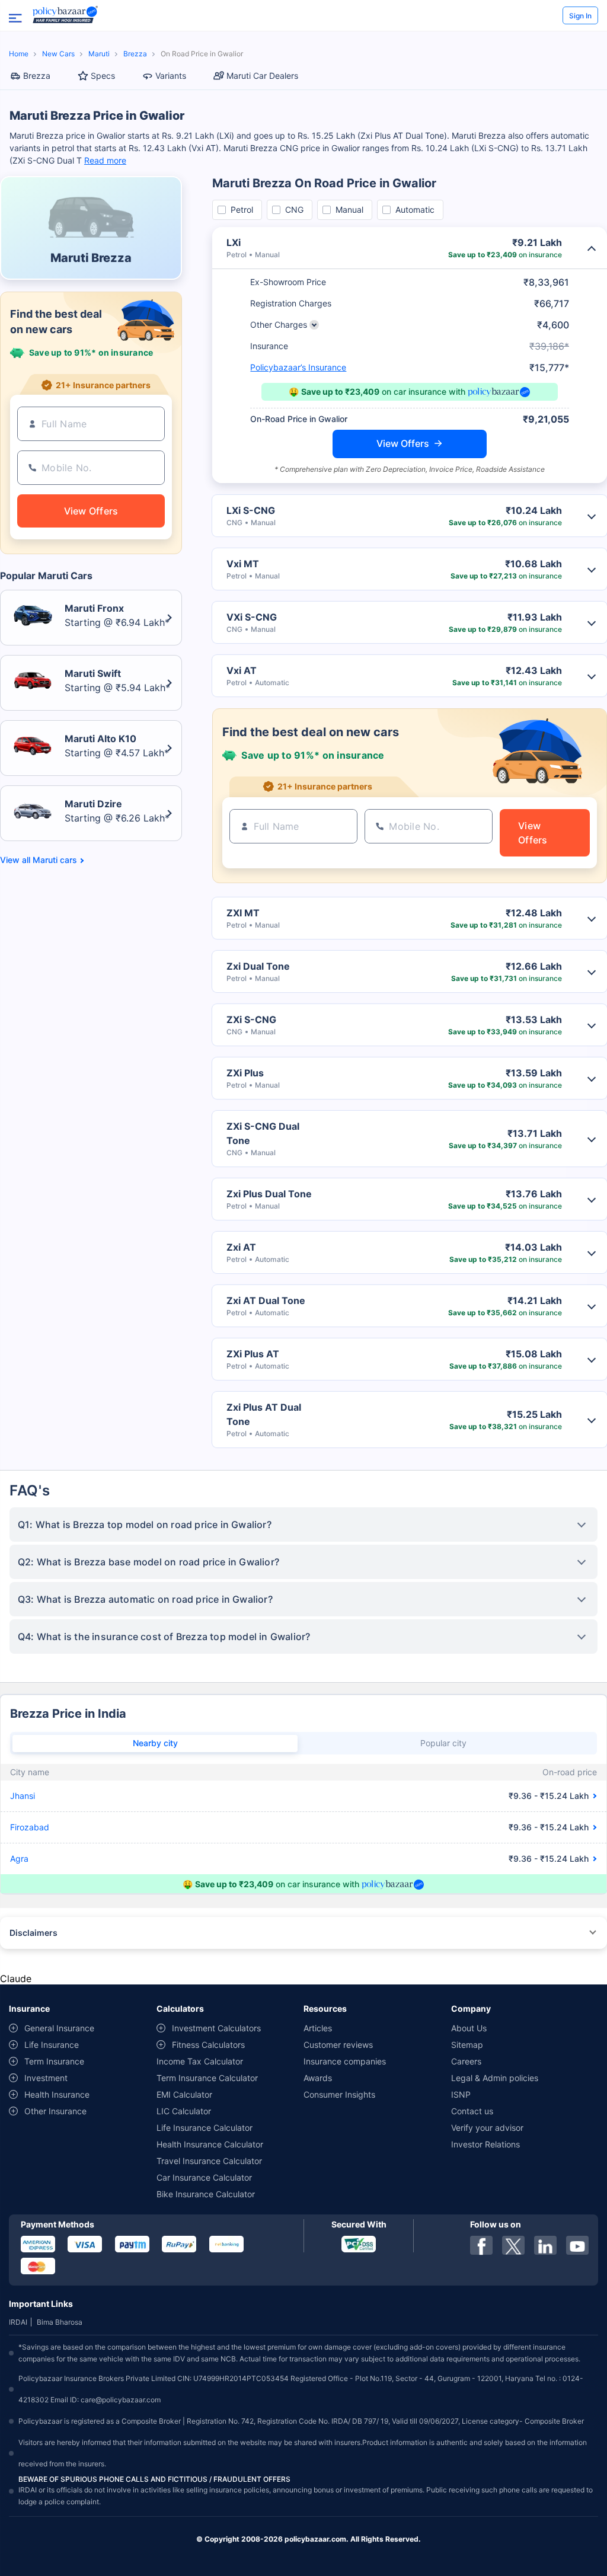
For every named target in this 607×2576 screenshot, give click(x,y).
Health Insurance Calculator (210, 2144)
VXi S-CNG (252, 617)
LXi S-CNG (251, 510)
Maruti (99, 54)
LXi (234, 242)
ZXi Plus (245, 1073)
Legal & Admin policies (495, 2078)
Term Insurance (54, 2061)
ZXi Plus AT (253, 1354)
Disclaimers (33, 1933)
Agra (19, 1859)
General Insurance (59, 2028)
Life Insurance (52, 2045)
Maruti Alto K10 (100, 739)
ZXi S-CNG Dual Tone (263, 1133)
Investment (46, 2078)
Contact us (472, 2111)
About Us (469, 2028)
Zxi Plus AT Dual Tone (264, 1414)
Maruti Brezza (91, 258)
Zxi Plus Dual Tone (269, 1194)
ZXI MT (243, 913)
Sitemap (467, 2045)
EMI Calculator (184, 2094)
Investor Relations (485, 2144)
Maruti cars (55, 860)
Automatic (415, 210)
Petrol (242, 210)
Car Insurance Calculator (204, 2177)
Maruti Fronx (94, 608)
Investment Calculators (216, 2028)
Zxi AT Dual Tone (266, 1300)
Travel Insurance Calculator (209, 2161)
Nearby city (155, 1743)
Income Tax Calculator (200, 2061)
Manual (349, 210)
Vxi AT (242, 670)
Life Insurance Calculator (205, 2128)
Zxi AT (241, 1247)
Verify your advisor (487, 2128)
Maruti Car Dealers (262, 76)
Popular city (443, 1743)
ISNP (461, 2094)
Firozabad (30, 1827)
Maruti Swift (93, 673)
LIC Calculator (184, 2111)
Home (19, 54)
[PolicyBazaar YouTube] (577, 2245)
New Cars (58, 54)
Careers (466, 2061)
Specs (103, 76)
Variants (171, 76)
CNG (294, 210)
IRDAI (18, 2322)
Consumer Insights (339, 2094)
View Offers (403, 443)
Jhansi (23, 1796)
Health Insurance (57, 2094)
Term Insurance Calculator (207, 2078)
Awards (318, 2078)
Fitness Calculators (208, 2045)
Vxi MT (243, 564)
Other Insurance (55, 2111)
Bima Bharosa (60, 2322)
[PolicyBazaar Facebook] (481, 2245)
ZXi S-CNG (251, 1019)
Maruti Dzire (93, 804)
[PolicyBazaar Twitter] (513, 2245)
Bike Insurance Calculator (206, 2194)
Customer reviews (338, 2045)
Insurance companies (345, 2061)
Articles (318, 2028)
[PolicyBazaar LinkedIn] (545, 2245)
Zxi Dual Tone (258, 966)
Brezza (135, 54)
